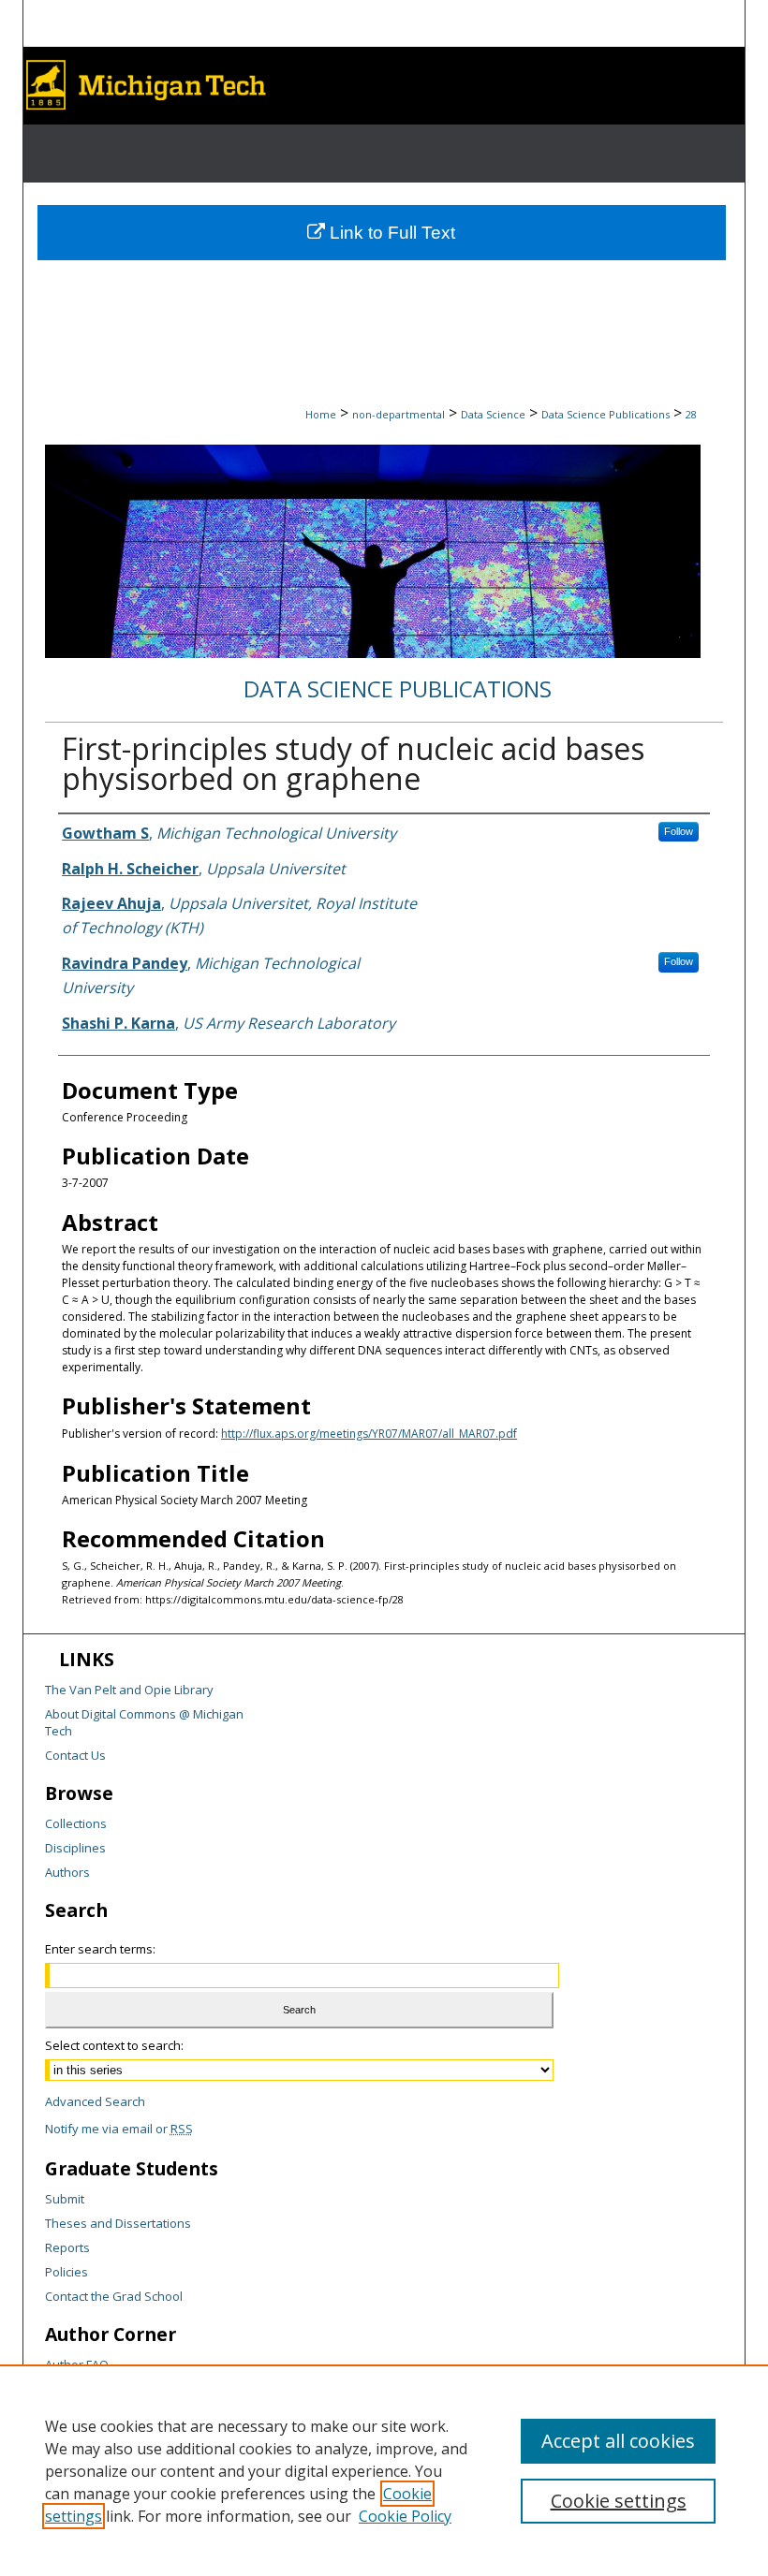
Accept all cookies (618, 2441)
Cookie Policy (405, 2516)
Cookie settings (619, 2501)
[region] (384, 2470)
